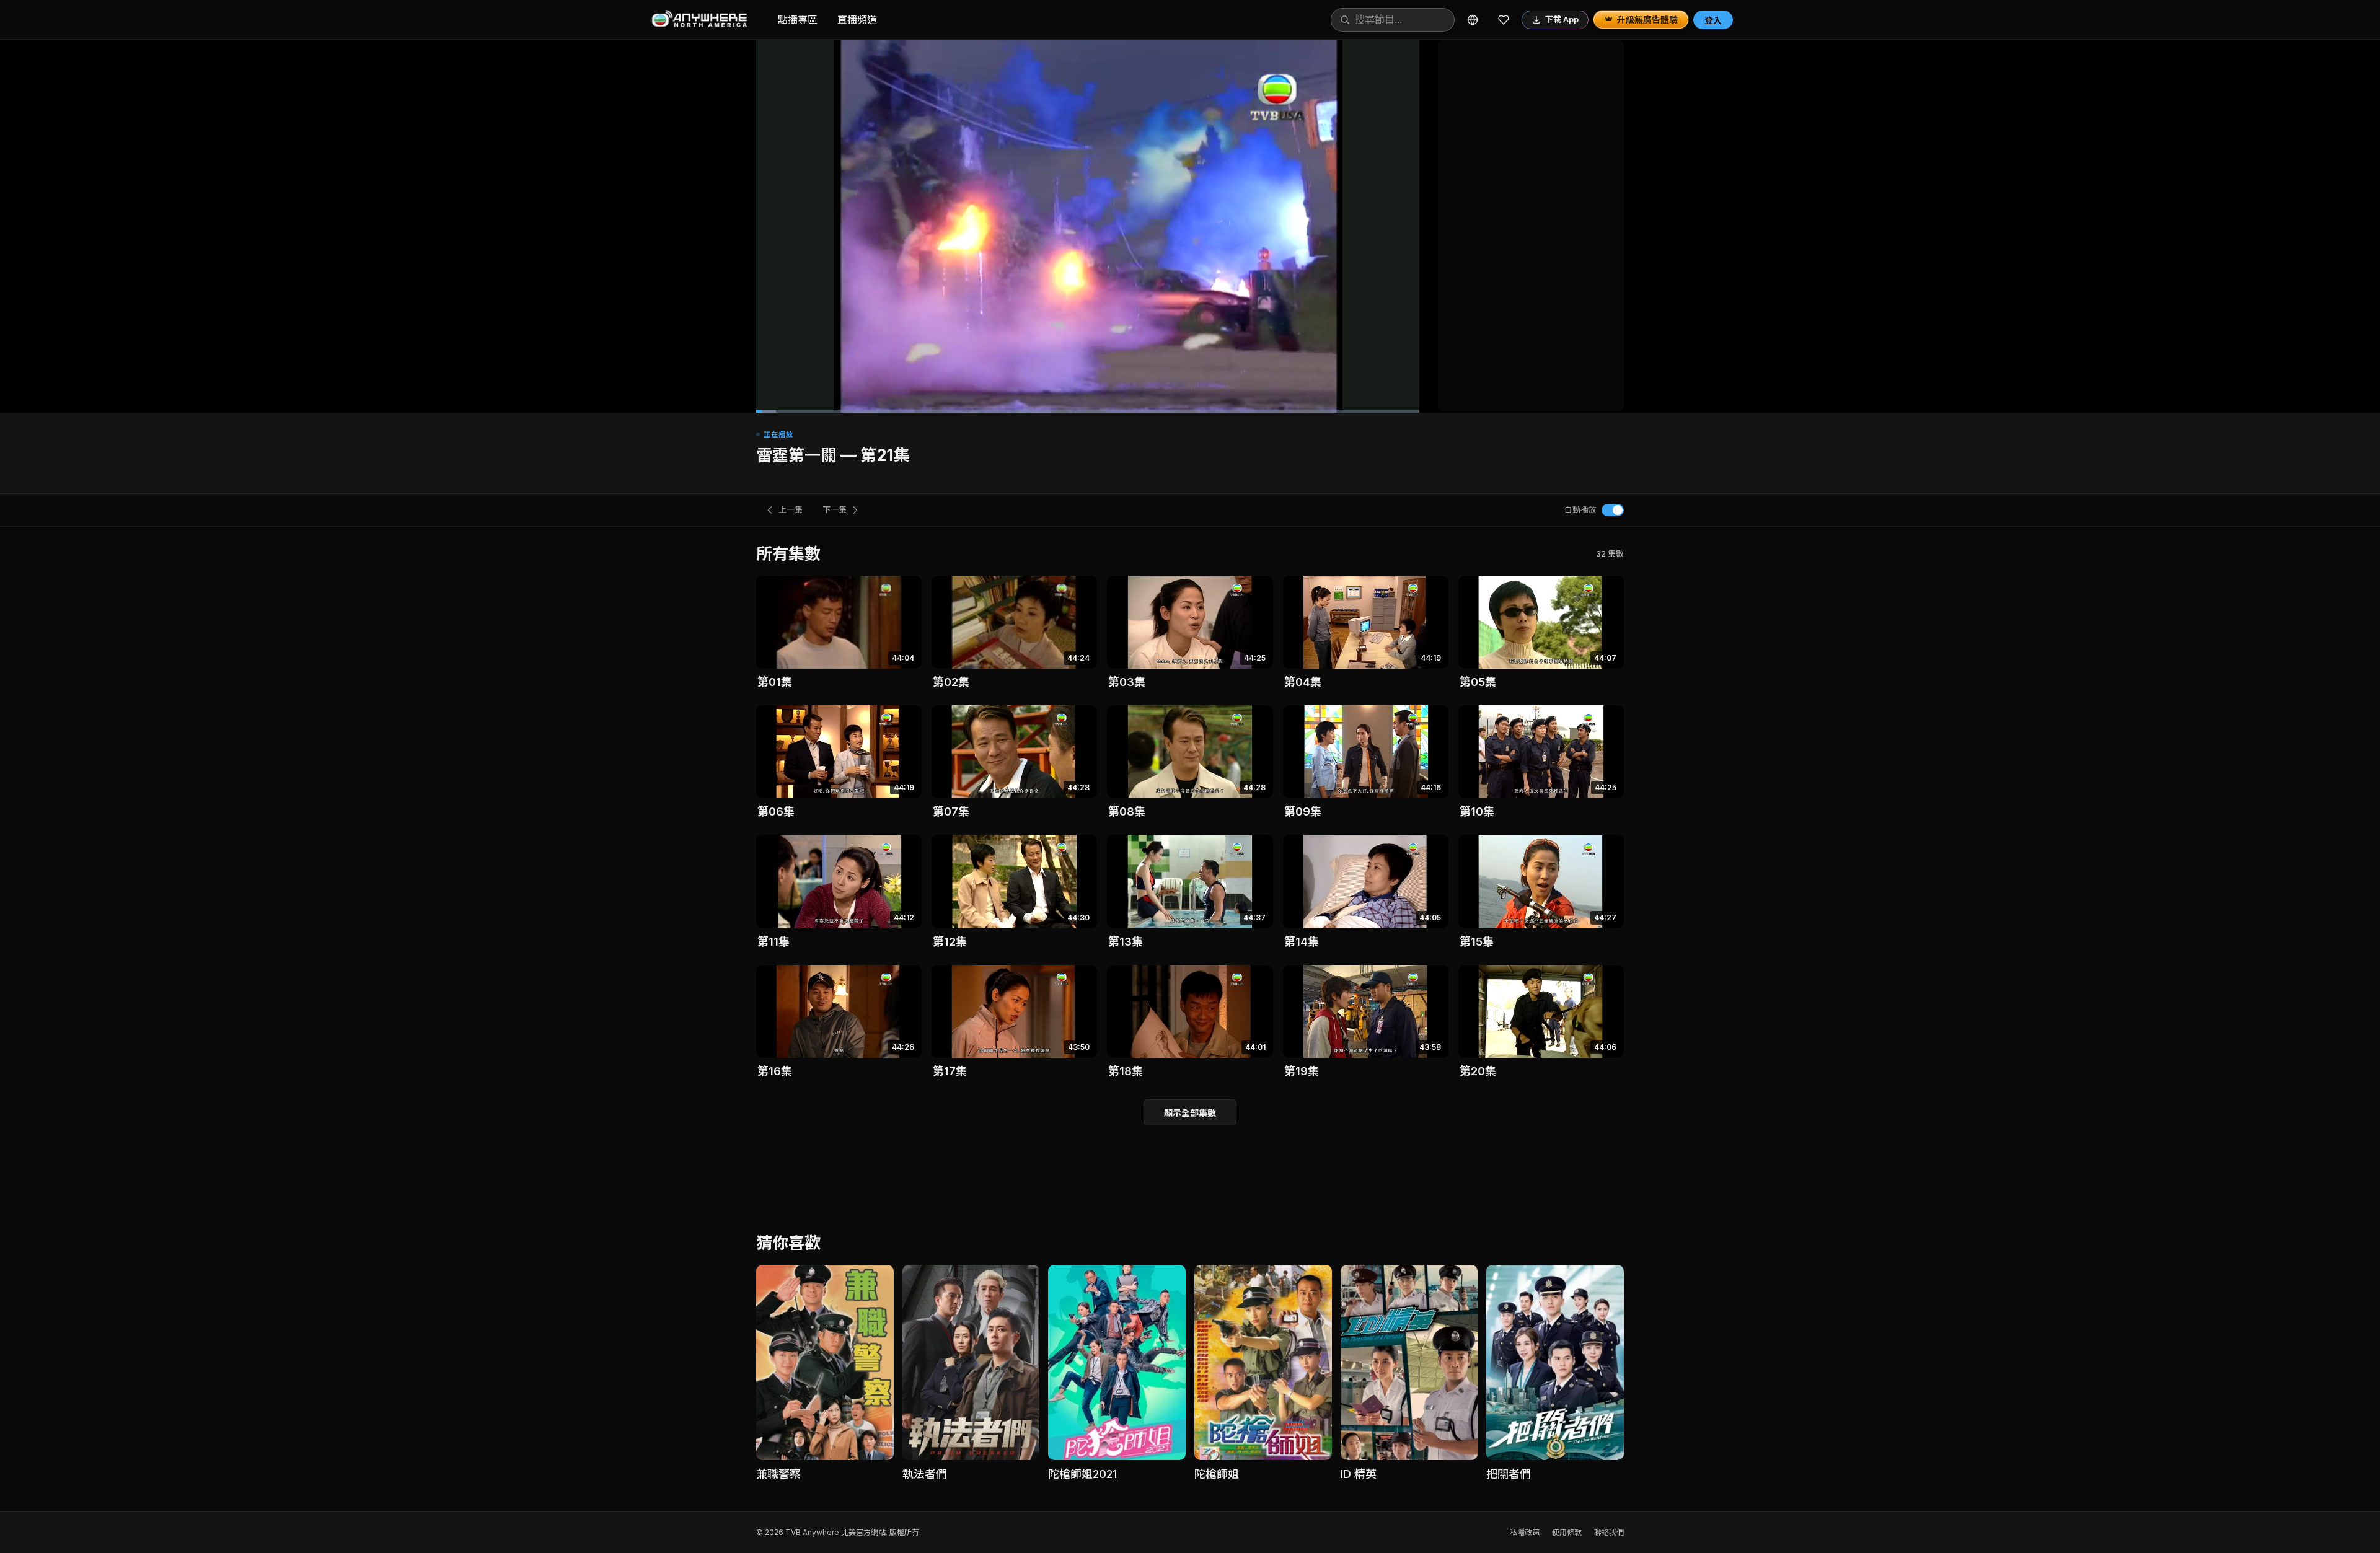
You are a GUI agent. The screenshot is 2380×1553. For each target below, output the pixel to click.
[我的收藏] (1504, 20)
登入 (1713, 20)
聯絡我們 (1609, 1532)
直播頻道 (857, 20)
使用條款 (1567, 1532)
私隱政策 (1525, 1532)
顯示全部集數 (1190, 1113)
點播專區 (798, 20)
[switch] (1613, 510)
